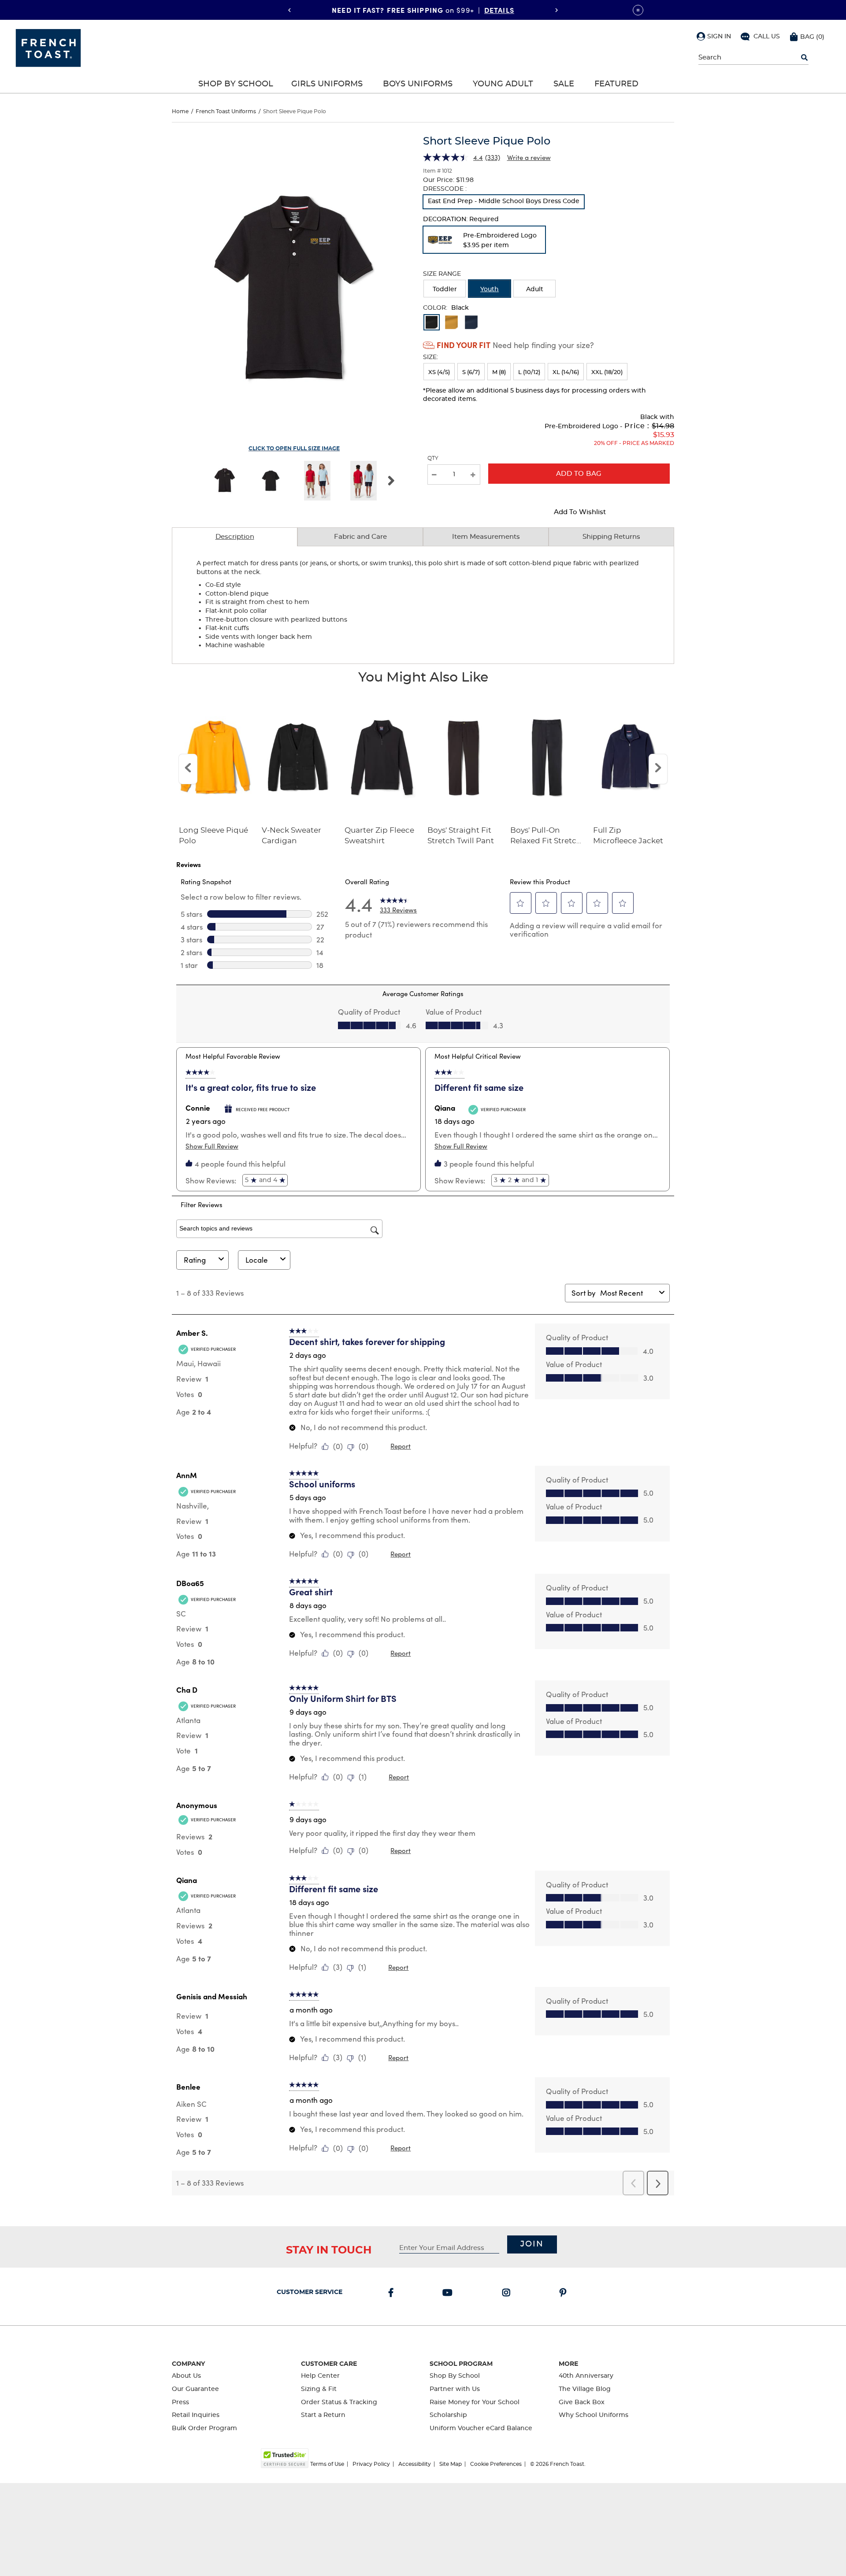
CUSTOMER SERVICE (310, 2292)
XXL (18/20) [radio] (607, 373)
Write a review (529, 157)
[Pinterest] (565, 2294)
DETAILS (499, 10)
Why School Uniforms (594, 2415)
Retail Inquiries (196, 2415)
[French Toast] (48, 47)
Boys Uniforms (418, 84)
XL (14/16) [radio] (566, 373)
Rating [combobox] (195, 1260)
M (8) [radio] (499, 373)
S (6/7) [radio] (471, 373)
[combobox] (628, 1293)
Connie (198, 1108)
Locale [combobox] (257, 1260)
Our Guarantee (195, 2389)
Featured (616, 84)
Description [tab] (235, 537)
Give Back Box (582, 2402)
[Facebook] (393, 2294)
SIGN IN (719, 37)
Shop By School (236, 84)
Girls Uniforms (327, 84)
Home (180, 111)
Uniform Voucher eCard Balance (481, 2428)
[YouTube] (449, 2294)
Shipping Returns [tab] (611, 537)
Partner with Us (455, 2389)
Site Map (451, 2464)
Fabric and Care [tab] (360, 537)
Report (401, 1446)
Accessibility (415, 2464)
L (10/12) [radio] (529, 373)
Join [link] (532, 2244)
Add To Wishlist (580, 512)
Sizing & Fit (319, 2389)
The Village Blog (585, 2389)
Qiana (445, 1108)
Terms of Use (327, 2464)
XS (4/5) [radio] (439, 373)
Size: (430, 357)
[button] (714, 36)
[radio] (504, 202)
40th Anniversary (586, 2376)
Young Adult (503, 84)
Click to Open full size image (294, 448)
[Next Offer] (557, 10)
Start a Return (323, 2415)
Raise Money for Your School (475, 2402)
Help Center (320, 2376)
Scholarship (448, 2415)
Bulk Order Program (204, 2428)
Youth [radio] (490, 289)
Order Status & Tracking (339, 2402)
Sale (564, 84)
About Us (186, 2376)
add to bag (579, 474)
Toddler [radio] (445, 289)
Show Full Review (212, 1146)
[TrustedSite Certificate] (285, 2458)
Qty (433, 458)
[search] (804, 58)
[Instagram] (508, 2294)
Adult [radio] (535, 289)
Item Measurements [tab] (486, 537)
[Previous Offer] (289, 10)
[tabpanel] (423, 605)
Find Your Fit (464, 345)
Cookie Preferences (496, 2464)
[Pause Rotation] (638, 10)
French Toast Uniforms (226, 111)
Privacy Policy (371, 2464)
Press (180, 2402)
